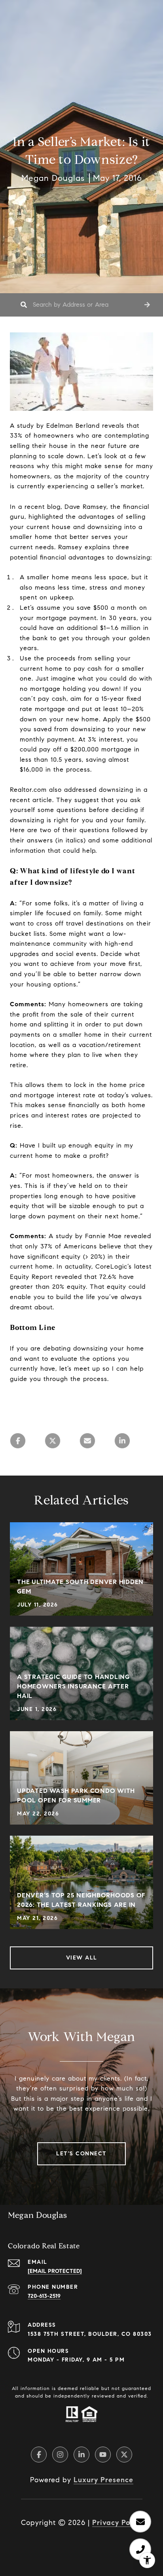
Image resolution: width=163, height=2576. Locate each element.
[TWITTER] (124, 2455)
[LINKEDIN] (81, 2455)
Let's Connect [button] (81, 2154)
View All (82, 1958)
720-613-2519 (44, 2296)
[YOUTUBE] (103, 2455)
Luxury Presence (103, 2480)
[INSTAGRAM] (60, 2455)
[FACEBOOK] (39, 2455)
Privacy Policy (117, 2523)
